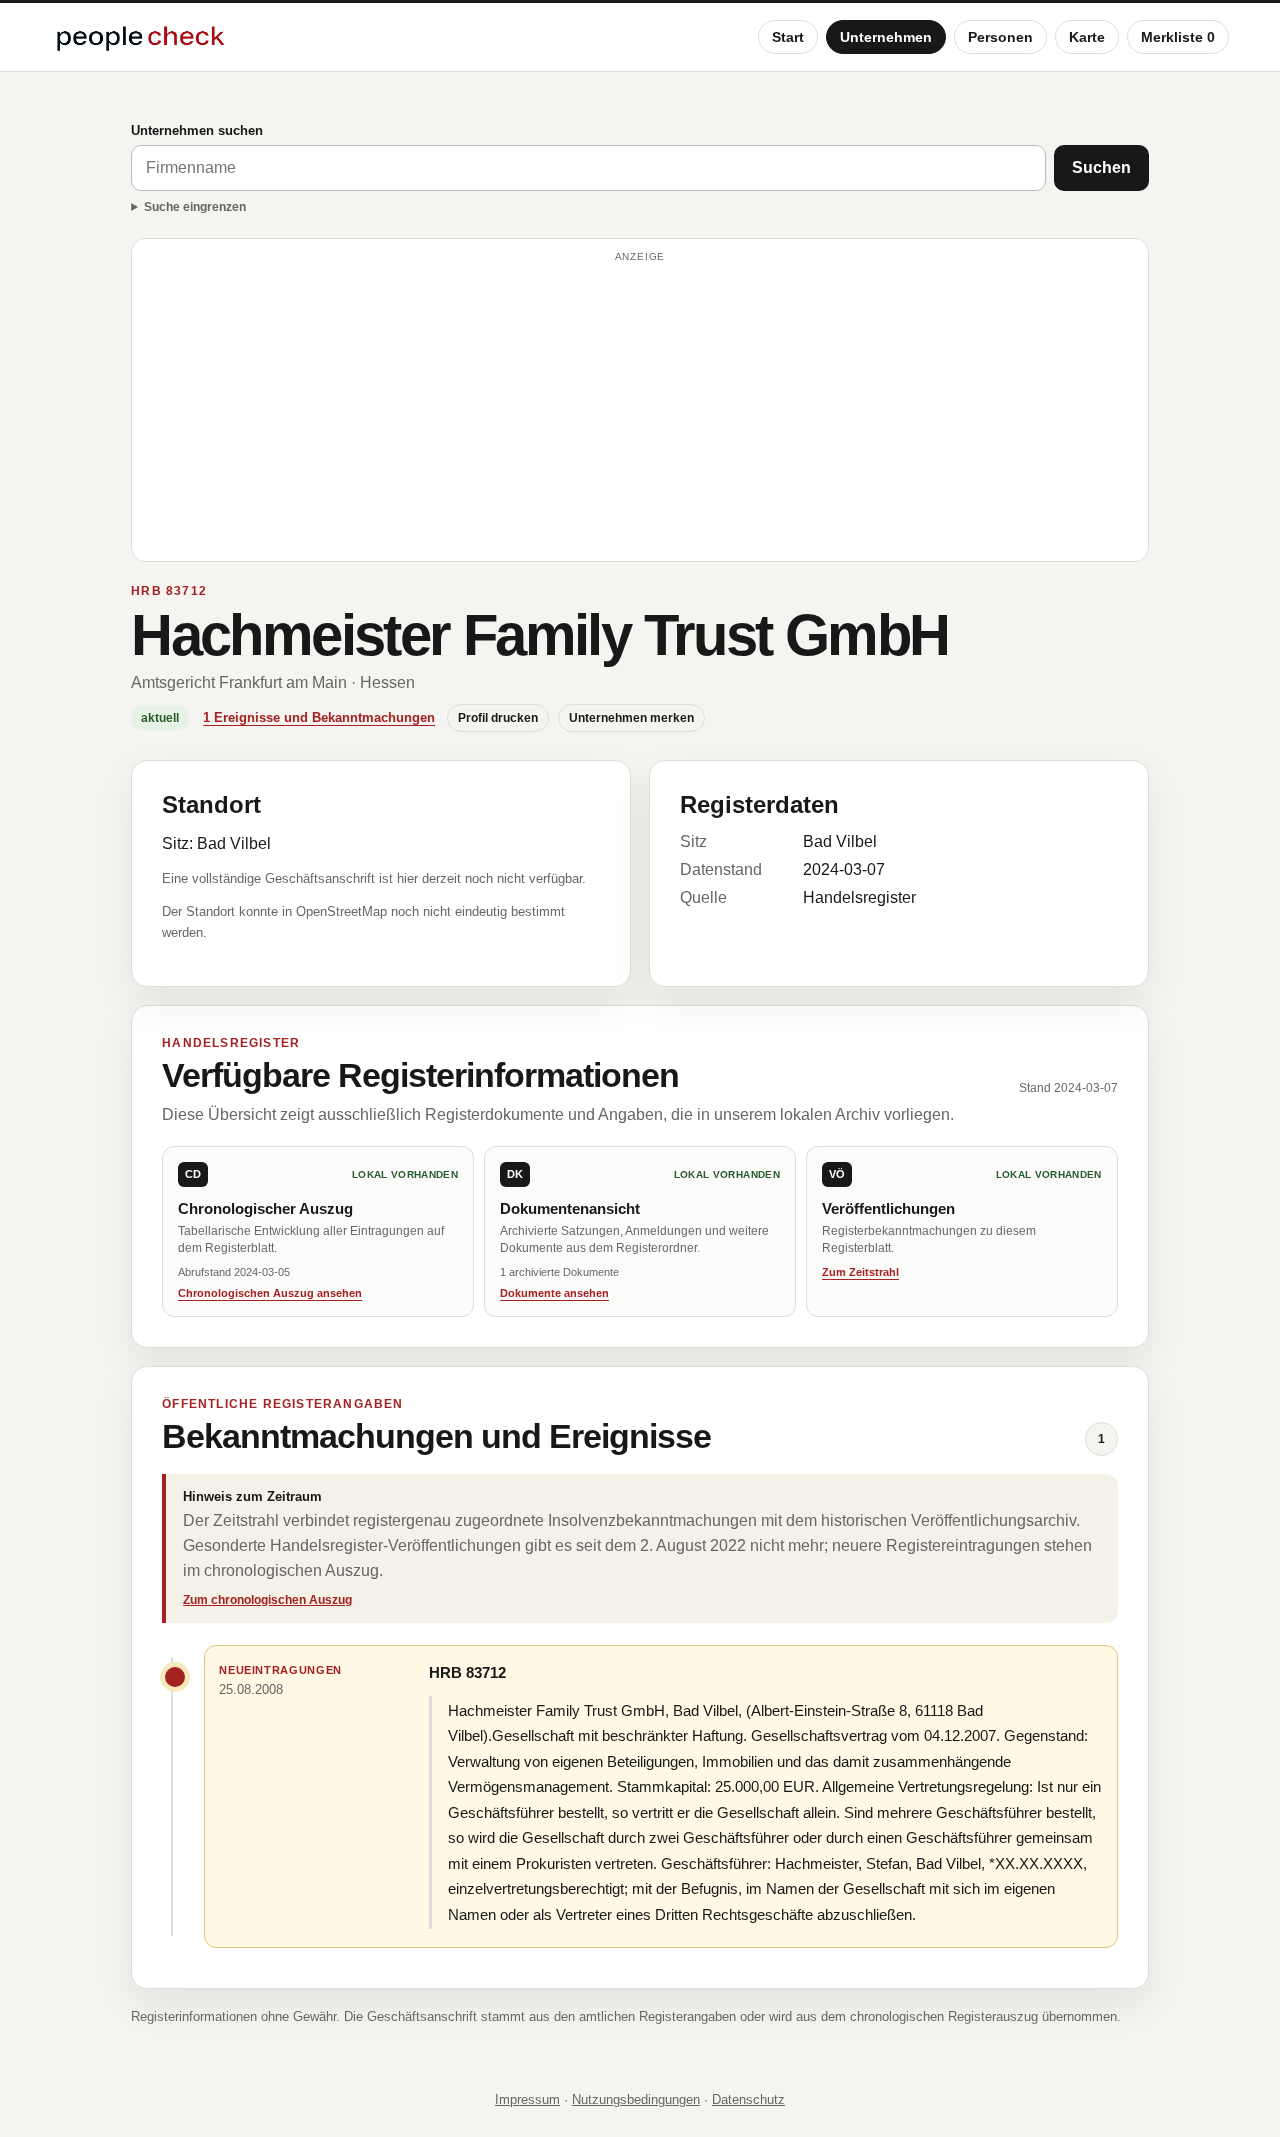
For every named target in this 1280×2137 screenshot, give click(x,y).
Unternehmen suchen (197, 130)
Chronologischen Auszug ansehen (270, 1293)
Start (788, 37)
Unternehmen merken (631, 718)
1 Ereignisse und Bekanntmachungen (319, 717)
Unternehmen (886, 37)
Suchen (1101, 167)
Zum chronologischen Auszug (267, 1600)
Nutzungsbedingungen (636, 2099)
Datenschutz (748, 2099)
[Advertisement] (640, 409)
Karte (1087, 37)
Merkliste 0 (1178, 37)
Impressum (527, 2099)
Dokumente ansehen (554, 1293)
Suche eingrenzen (195, 207)
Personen (1000, 37)
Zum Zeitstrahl (860, 1272)
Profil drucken (498, 718)
